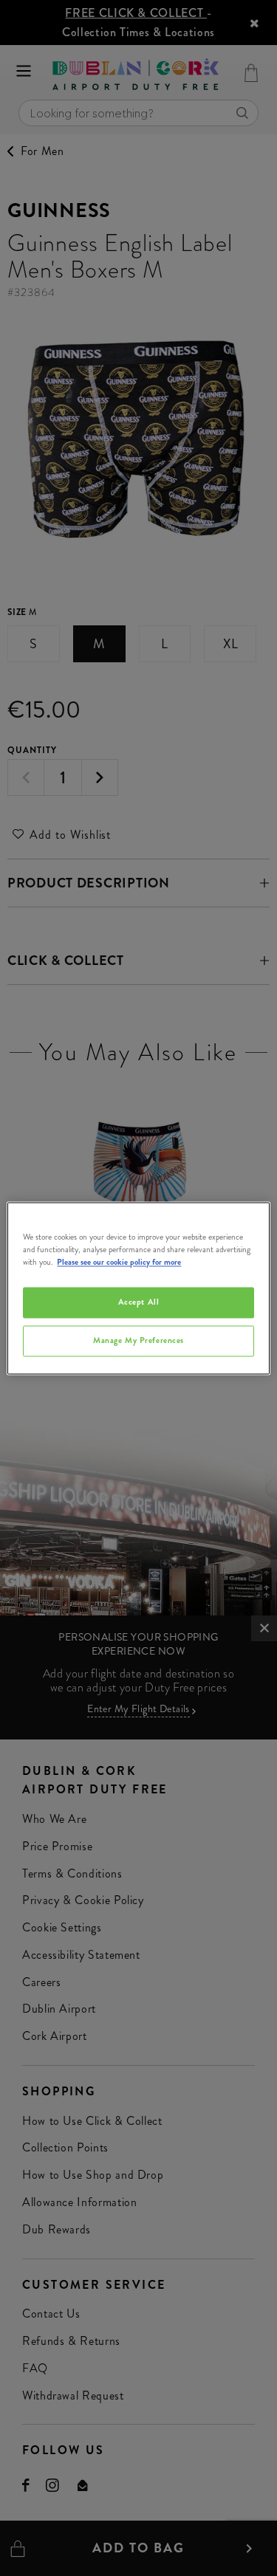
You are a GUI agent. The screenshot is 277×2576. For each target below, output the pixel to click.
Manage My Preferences (138, 1340)
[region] (138, 1288)
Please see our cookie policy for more (119, 1262)
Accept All (139, 1302)
